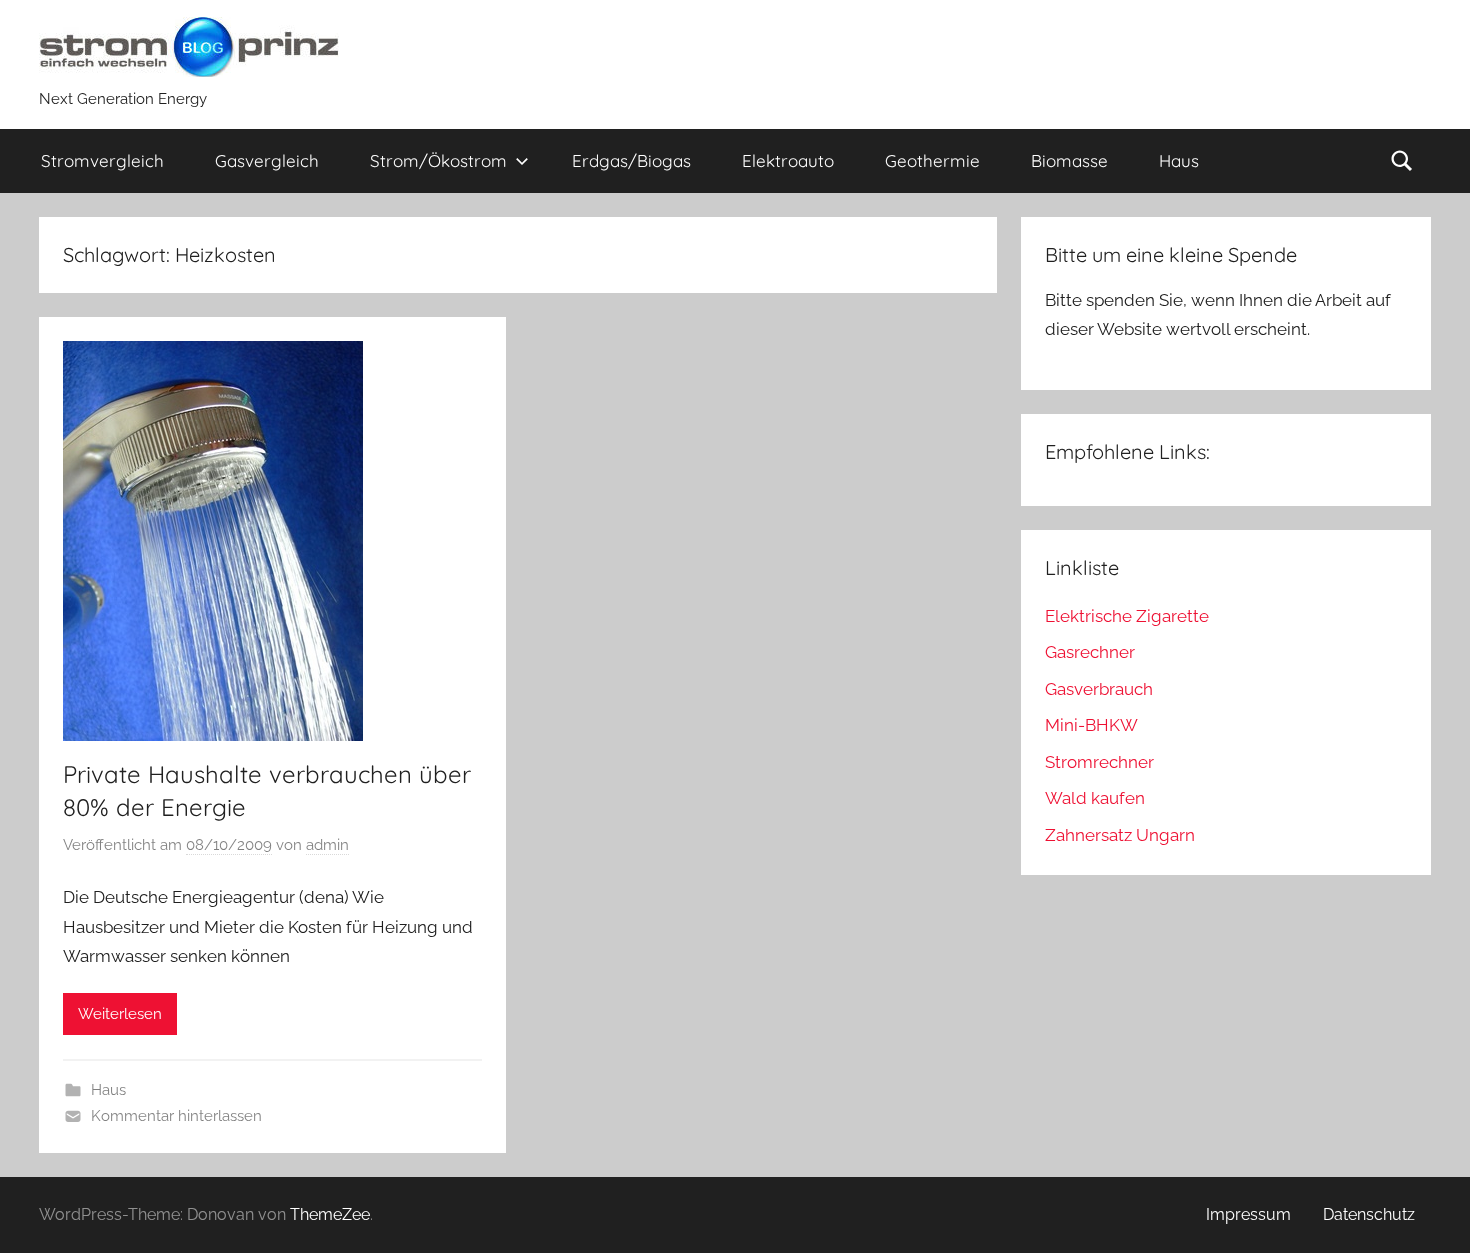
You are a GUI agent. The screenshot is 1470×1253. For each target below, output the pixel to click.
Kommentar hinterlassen (176, 1116)
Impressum (1248, 1214)
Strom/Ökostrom (438, 160)
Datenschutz (1369, 1214)
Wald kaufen (1095, 798)
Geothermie (932, 160)
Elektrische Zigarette (1127, 616)
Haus (1179, 160)
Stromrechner (1099, 762)
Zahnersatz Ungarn (1120, 835)
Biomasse (1069, 160)
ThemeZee (330, 1214)
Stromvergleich (102, 160)
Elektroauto (788, 160)
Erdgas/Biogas (631, 160)
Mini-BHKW (1091, 725)
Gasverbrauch (1099, 689)
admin (327, 845)
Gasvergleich (267, 160)
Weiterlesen (120, 1014)
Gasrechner (1090, 652)
